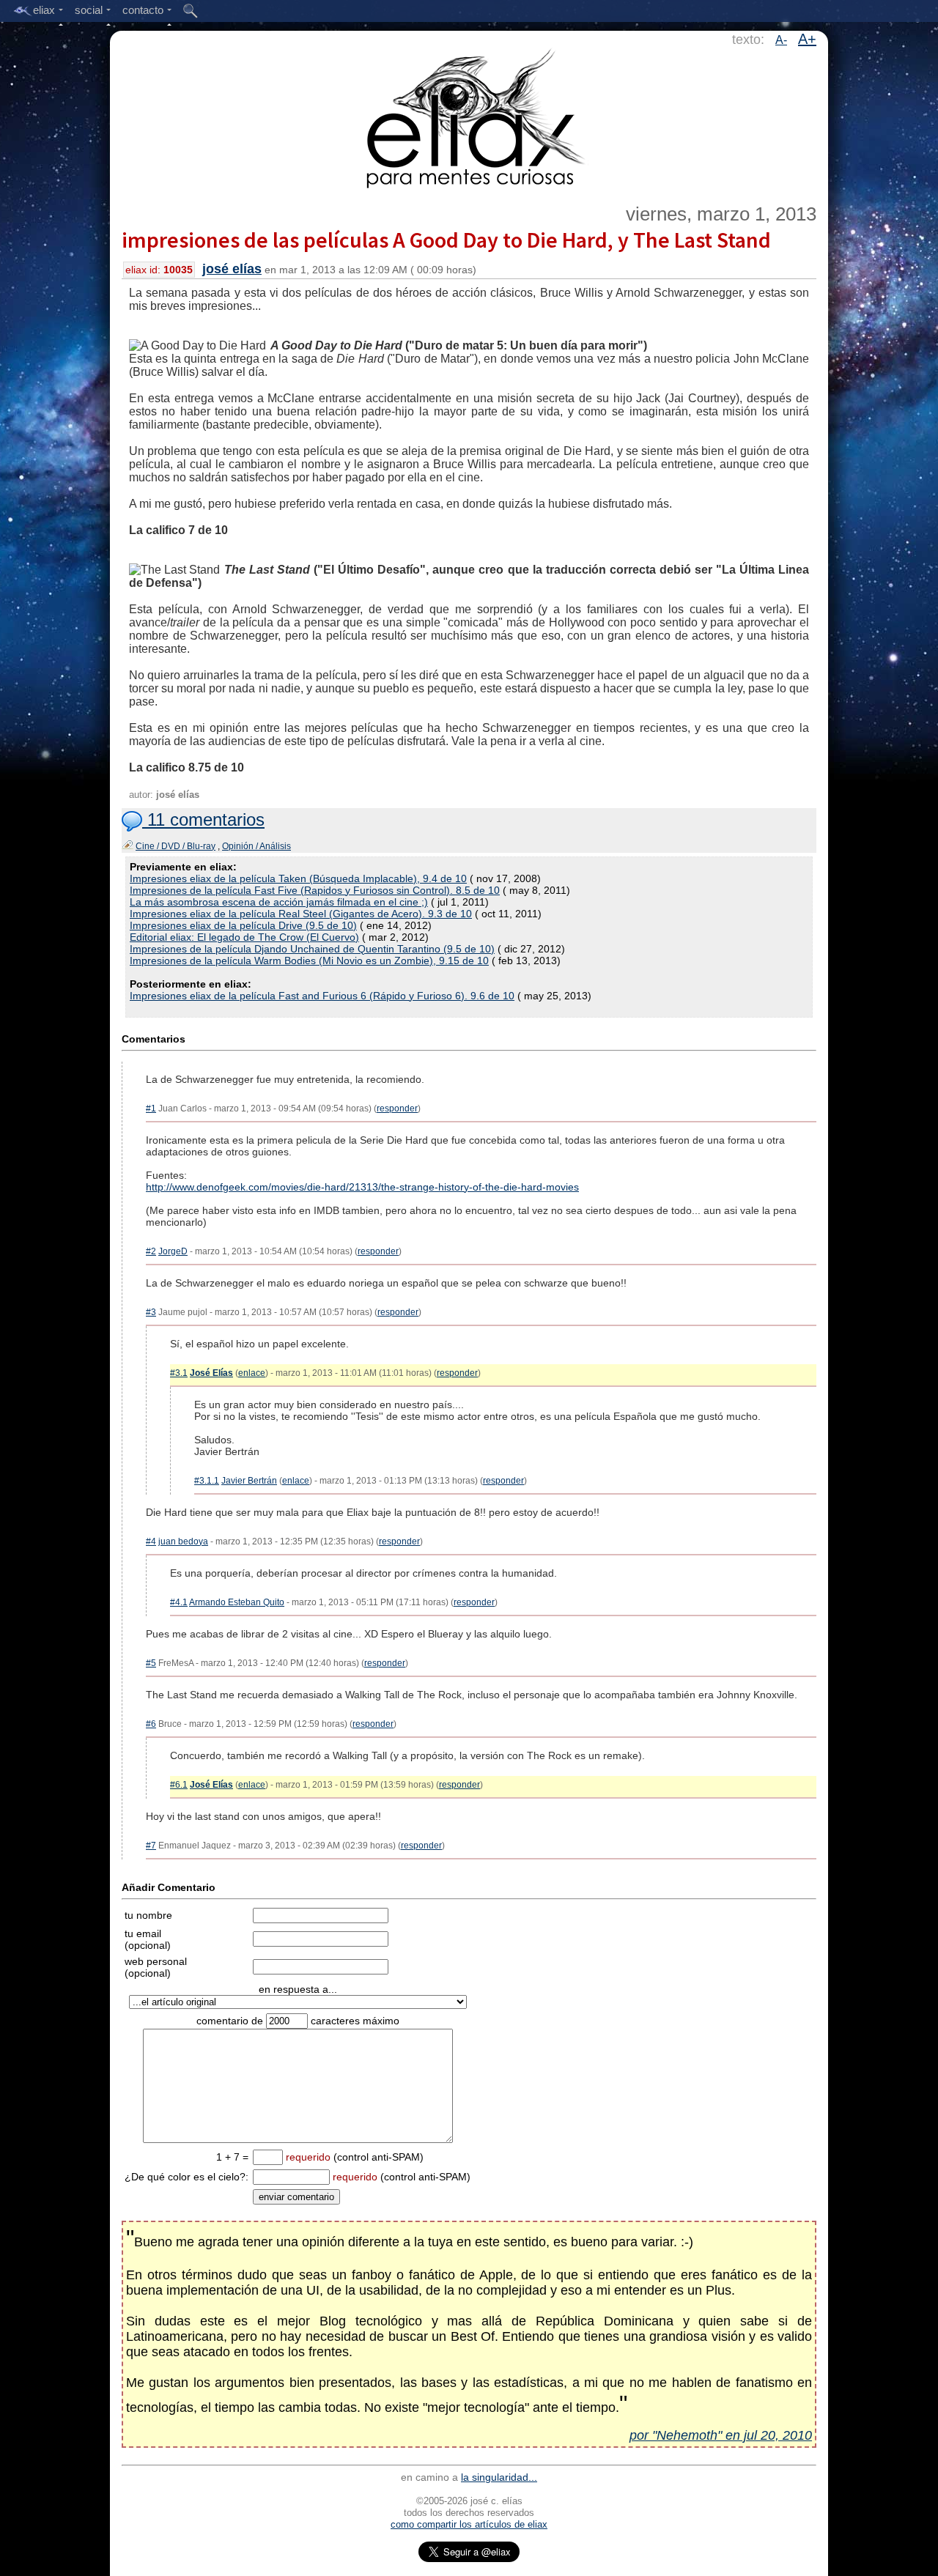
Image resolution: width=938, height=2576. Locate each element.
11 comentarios (203, 819)
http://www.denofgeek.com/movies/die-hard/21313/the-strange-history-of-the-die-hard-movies (362, 1187)
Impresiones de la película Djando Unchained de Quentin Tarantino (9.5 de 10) (312, 949)
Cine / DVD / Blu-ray (176, 846)
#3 (151, 1312)
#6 (151, 1724)
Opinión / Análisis (256, 846)
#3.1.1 (207, 1481)
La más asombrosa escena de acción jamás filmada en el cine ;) (279, 902)
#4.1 (179, 1602)
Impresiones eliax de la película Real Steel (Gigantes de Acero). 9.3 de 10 (301, 914)
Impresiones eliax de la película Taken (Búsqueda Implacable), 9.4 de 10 (298, 878)
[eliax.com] (469, 116)
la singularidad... (499, 2477)
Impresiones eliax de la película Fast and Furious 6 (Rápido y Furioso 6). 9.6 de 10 (322, 996)
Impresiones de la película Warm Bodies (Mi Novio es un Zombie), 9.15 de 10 (309, 961)
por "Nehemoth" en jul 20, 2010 (721, 2435)
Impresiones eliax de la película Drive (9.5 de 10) (243, 925)
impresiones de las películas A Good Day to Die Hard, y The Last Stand (446, 240)
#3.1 (179, 1373)
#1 (151, 1109)
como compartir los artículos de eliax (469, 2524)
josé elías (232, 269)
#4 (151, 1541)
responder (397, 1109)
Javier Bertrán (249, 1481)
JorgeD (173, 1251)
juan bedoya (183, 1541)
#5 (151, 1663)
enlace (252, 1373)
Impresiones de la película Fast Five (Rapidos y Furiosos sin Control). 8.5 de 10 (315, 890)
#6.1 (179, 1785)
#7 (151, 1846)
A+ (807, 39)
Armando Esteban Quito (237, 1602)
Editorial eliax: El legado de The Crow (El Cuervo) (244, 937)
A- (781, 40)
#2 (151, 1251)
